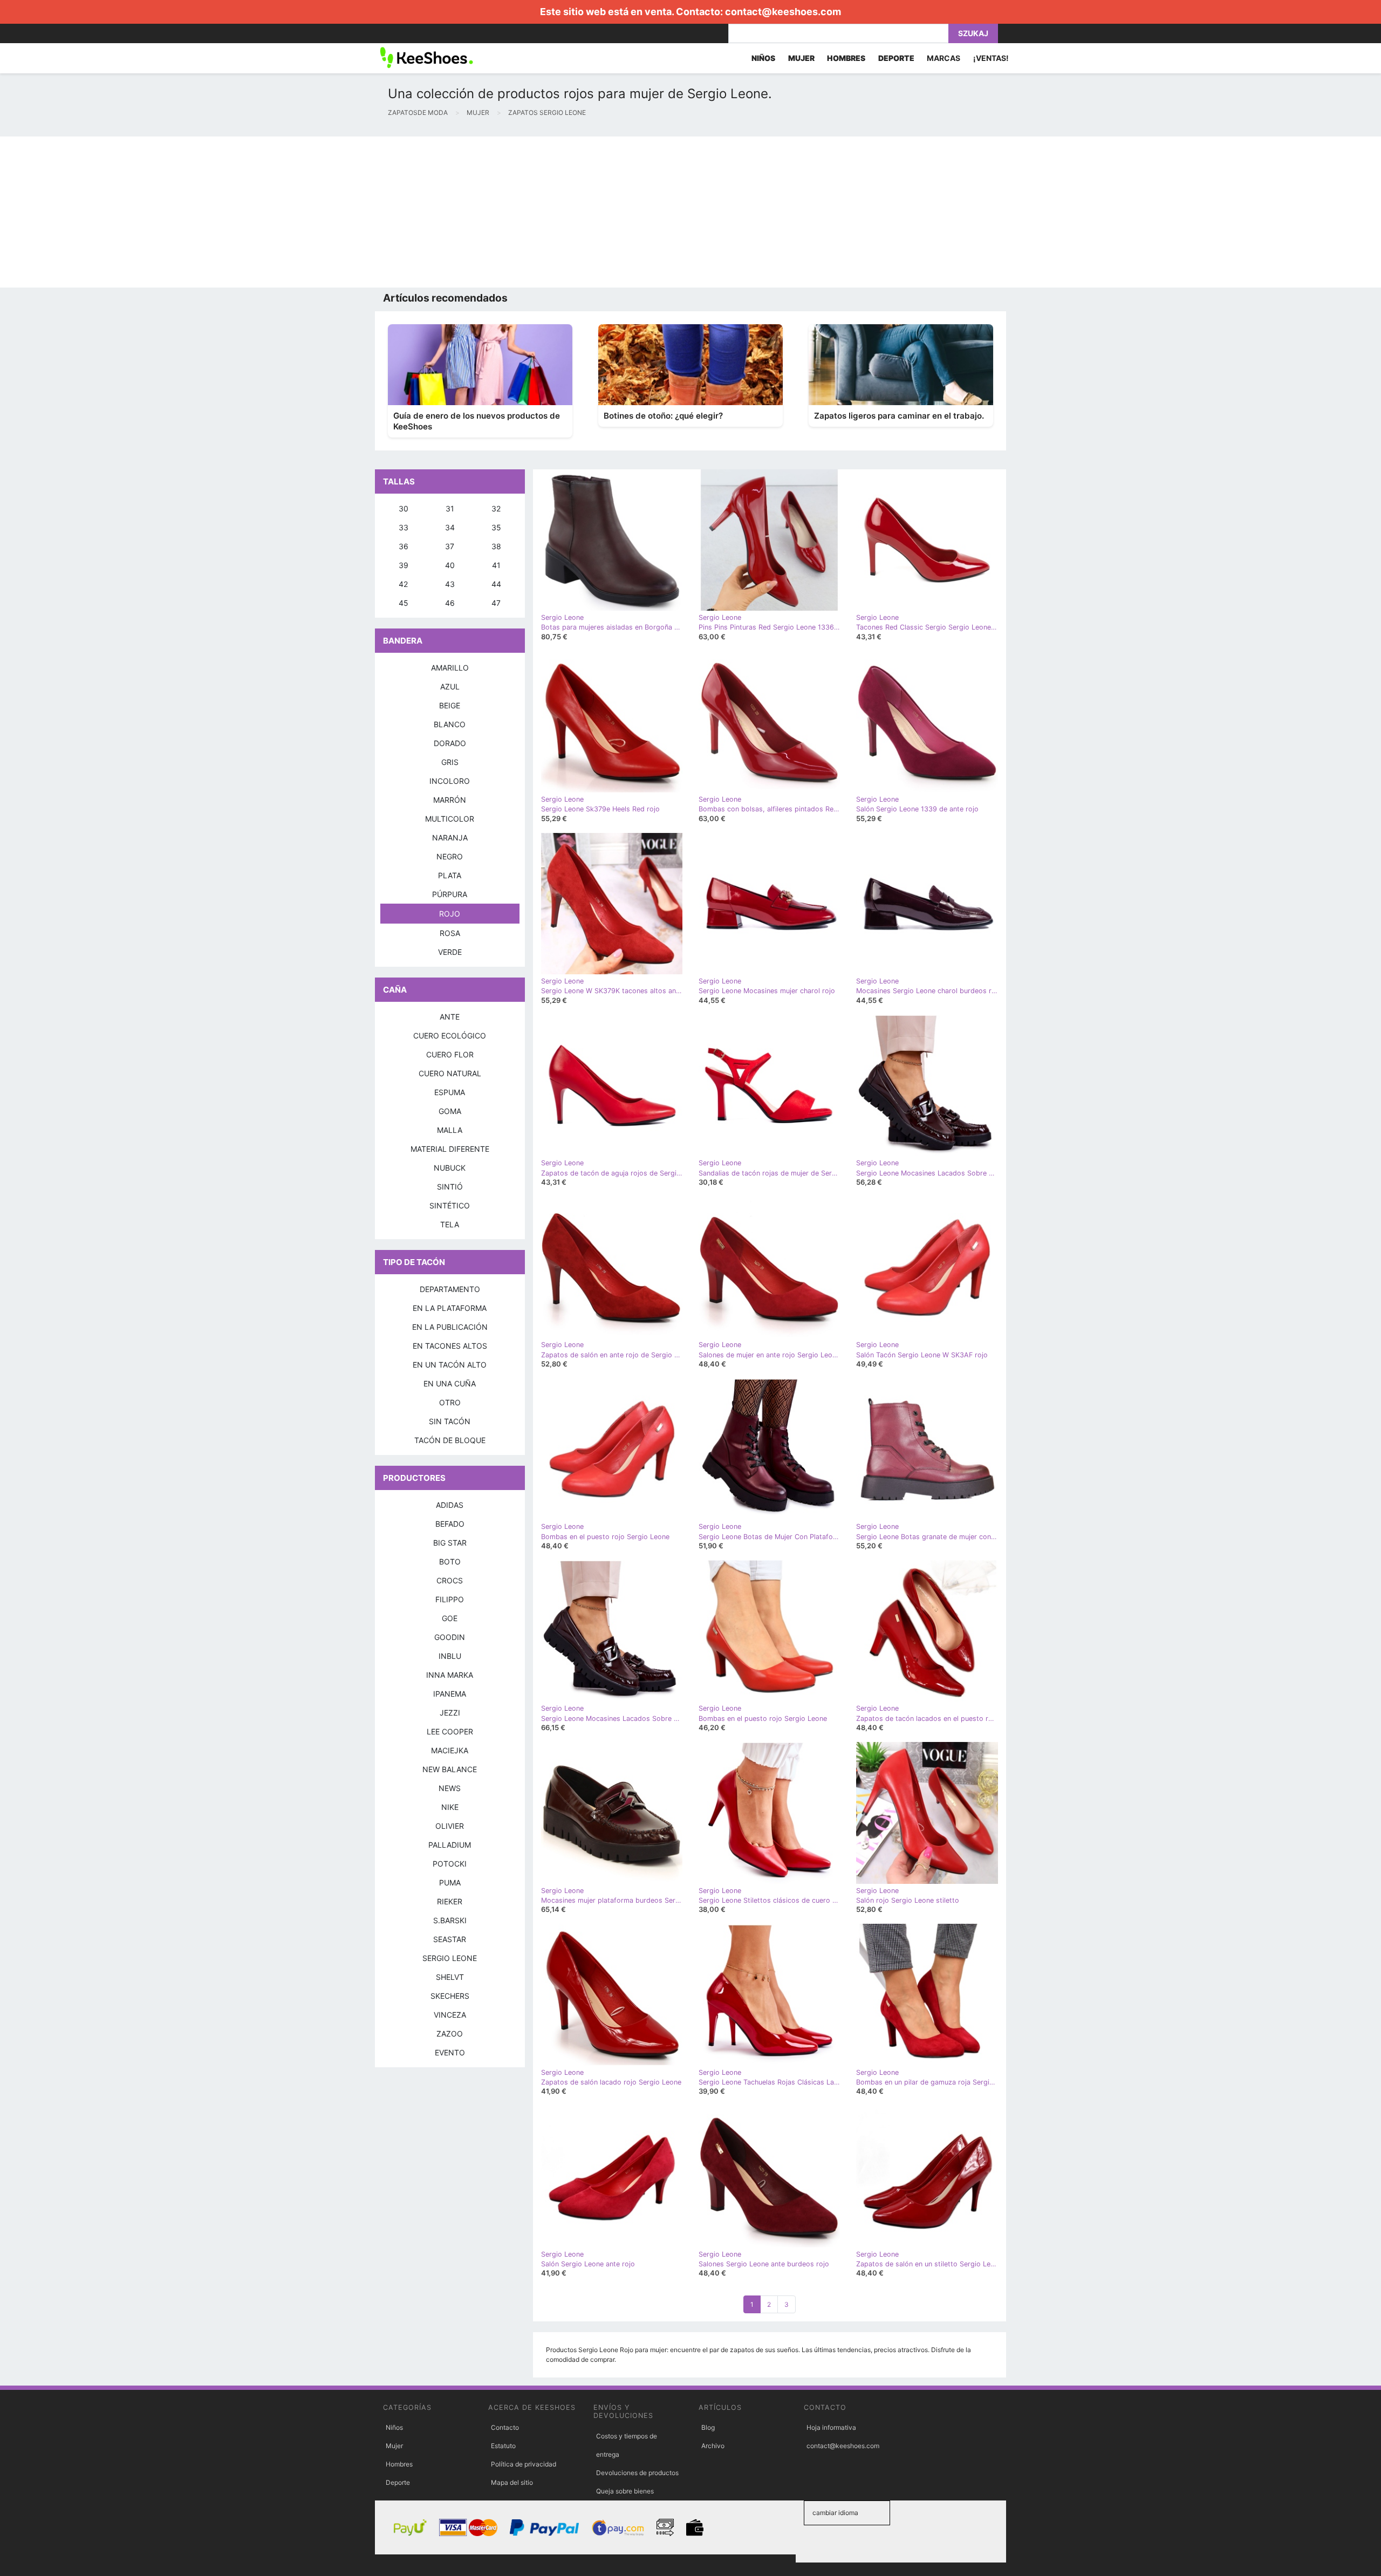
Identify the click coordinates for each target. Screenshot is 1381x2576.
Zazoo (450, 2034)
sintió (450, 1187)
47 (496, 603)
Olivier (450, 1826)
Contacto (505, 2427)
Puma (450, 1883)
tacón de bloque (450, 1440)
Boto (450, 1562)
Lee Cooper (450, 1731)
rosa (450, 933)
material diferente (450, 1149)
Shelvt (450, 1977)
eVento (450, 2052)
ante (450, 1017)
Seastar (450, 1939)
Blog (708, 2427)
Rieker (450, 1901)
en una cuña (450, 1383)
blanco (450, 724)
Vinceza (450, 2015)
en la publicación (450, 1327)
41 (496, 565)
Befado (450, 1524)
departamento (450, 1289)
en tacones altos (450, 1346)
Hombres (399, 2464)
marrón (450, 800)
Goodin (450, 1637)
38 (496, 546)
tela (450, 1224)
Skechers (450, 1996)
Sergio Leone (450, 1958)
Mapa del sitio (512, 2482)
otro (450, 1402)
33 (404, 527)
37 (450, 546)
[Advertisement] (324, 212)
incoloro (450, 781)
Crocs (450, 1580)
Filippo (450, 1599)
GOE (450, 1618)
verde (450, 952)
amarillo (450, 668)
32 (496, 508)
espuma (450, 1092)
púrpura (450, 894)
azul (450, 686)
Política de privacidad (524, 2464)
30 (404, 508)
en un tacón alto (450, 1365)
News (450, 1788)
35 (496, 527)
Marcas (944, 58)
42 (403, 584)
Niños (394, 2427)
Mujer (394, 2446)
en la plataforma (450, 1308)
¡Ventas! (991, 58)
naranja (450, 838)
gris (450, 762)
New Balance (450, 1769)
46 (450, 603)
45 (404, 603)
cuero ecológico (450, 1036)
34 (450, 527)
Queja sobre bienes (625, 2491)
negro (450, 856)
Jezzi (450, 1713)
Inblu (450, 1656)
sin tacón (450, 1421)
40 (450, 565)
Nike (450, 1807)
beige (450, 705)
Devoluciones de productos (637, 2473)
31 (450, 508)
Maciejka (450, 1750)
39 (404, 565)
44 (496, 584)
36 (404, 546)
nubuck (450, 1168)
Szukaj (973, 33)
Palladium (450, 1845)
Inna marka (450, 1675)
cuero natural (450, 1073)
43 (450, 584)
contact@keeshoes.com (783, 12)
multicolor (450, 819)
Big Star (450, 1543)
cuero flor (450, 1054)
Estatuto (503, 2446)
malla (450, 1130)
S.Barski (450, 1920)
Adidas (450, 1505)
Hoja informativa (831, 2427)
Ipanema (450, 1694)
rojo (450, 914)
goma (450, 1111)
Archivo (713, 2446)
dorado (450, 743)
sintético (450, 1205)
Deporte (398, 2482)
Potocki (450, 1864)
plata (450, 875)
